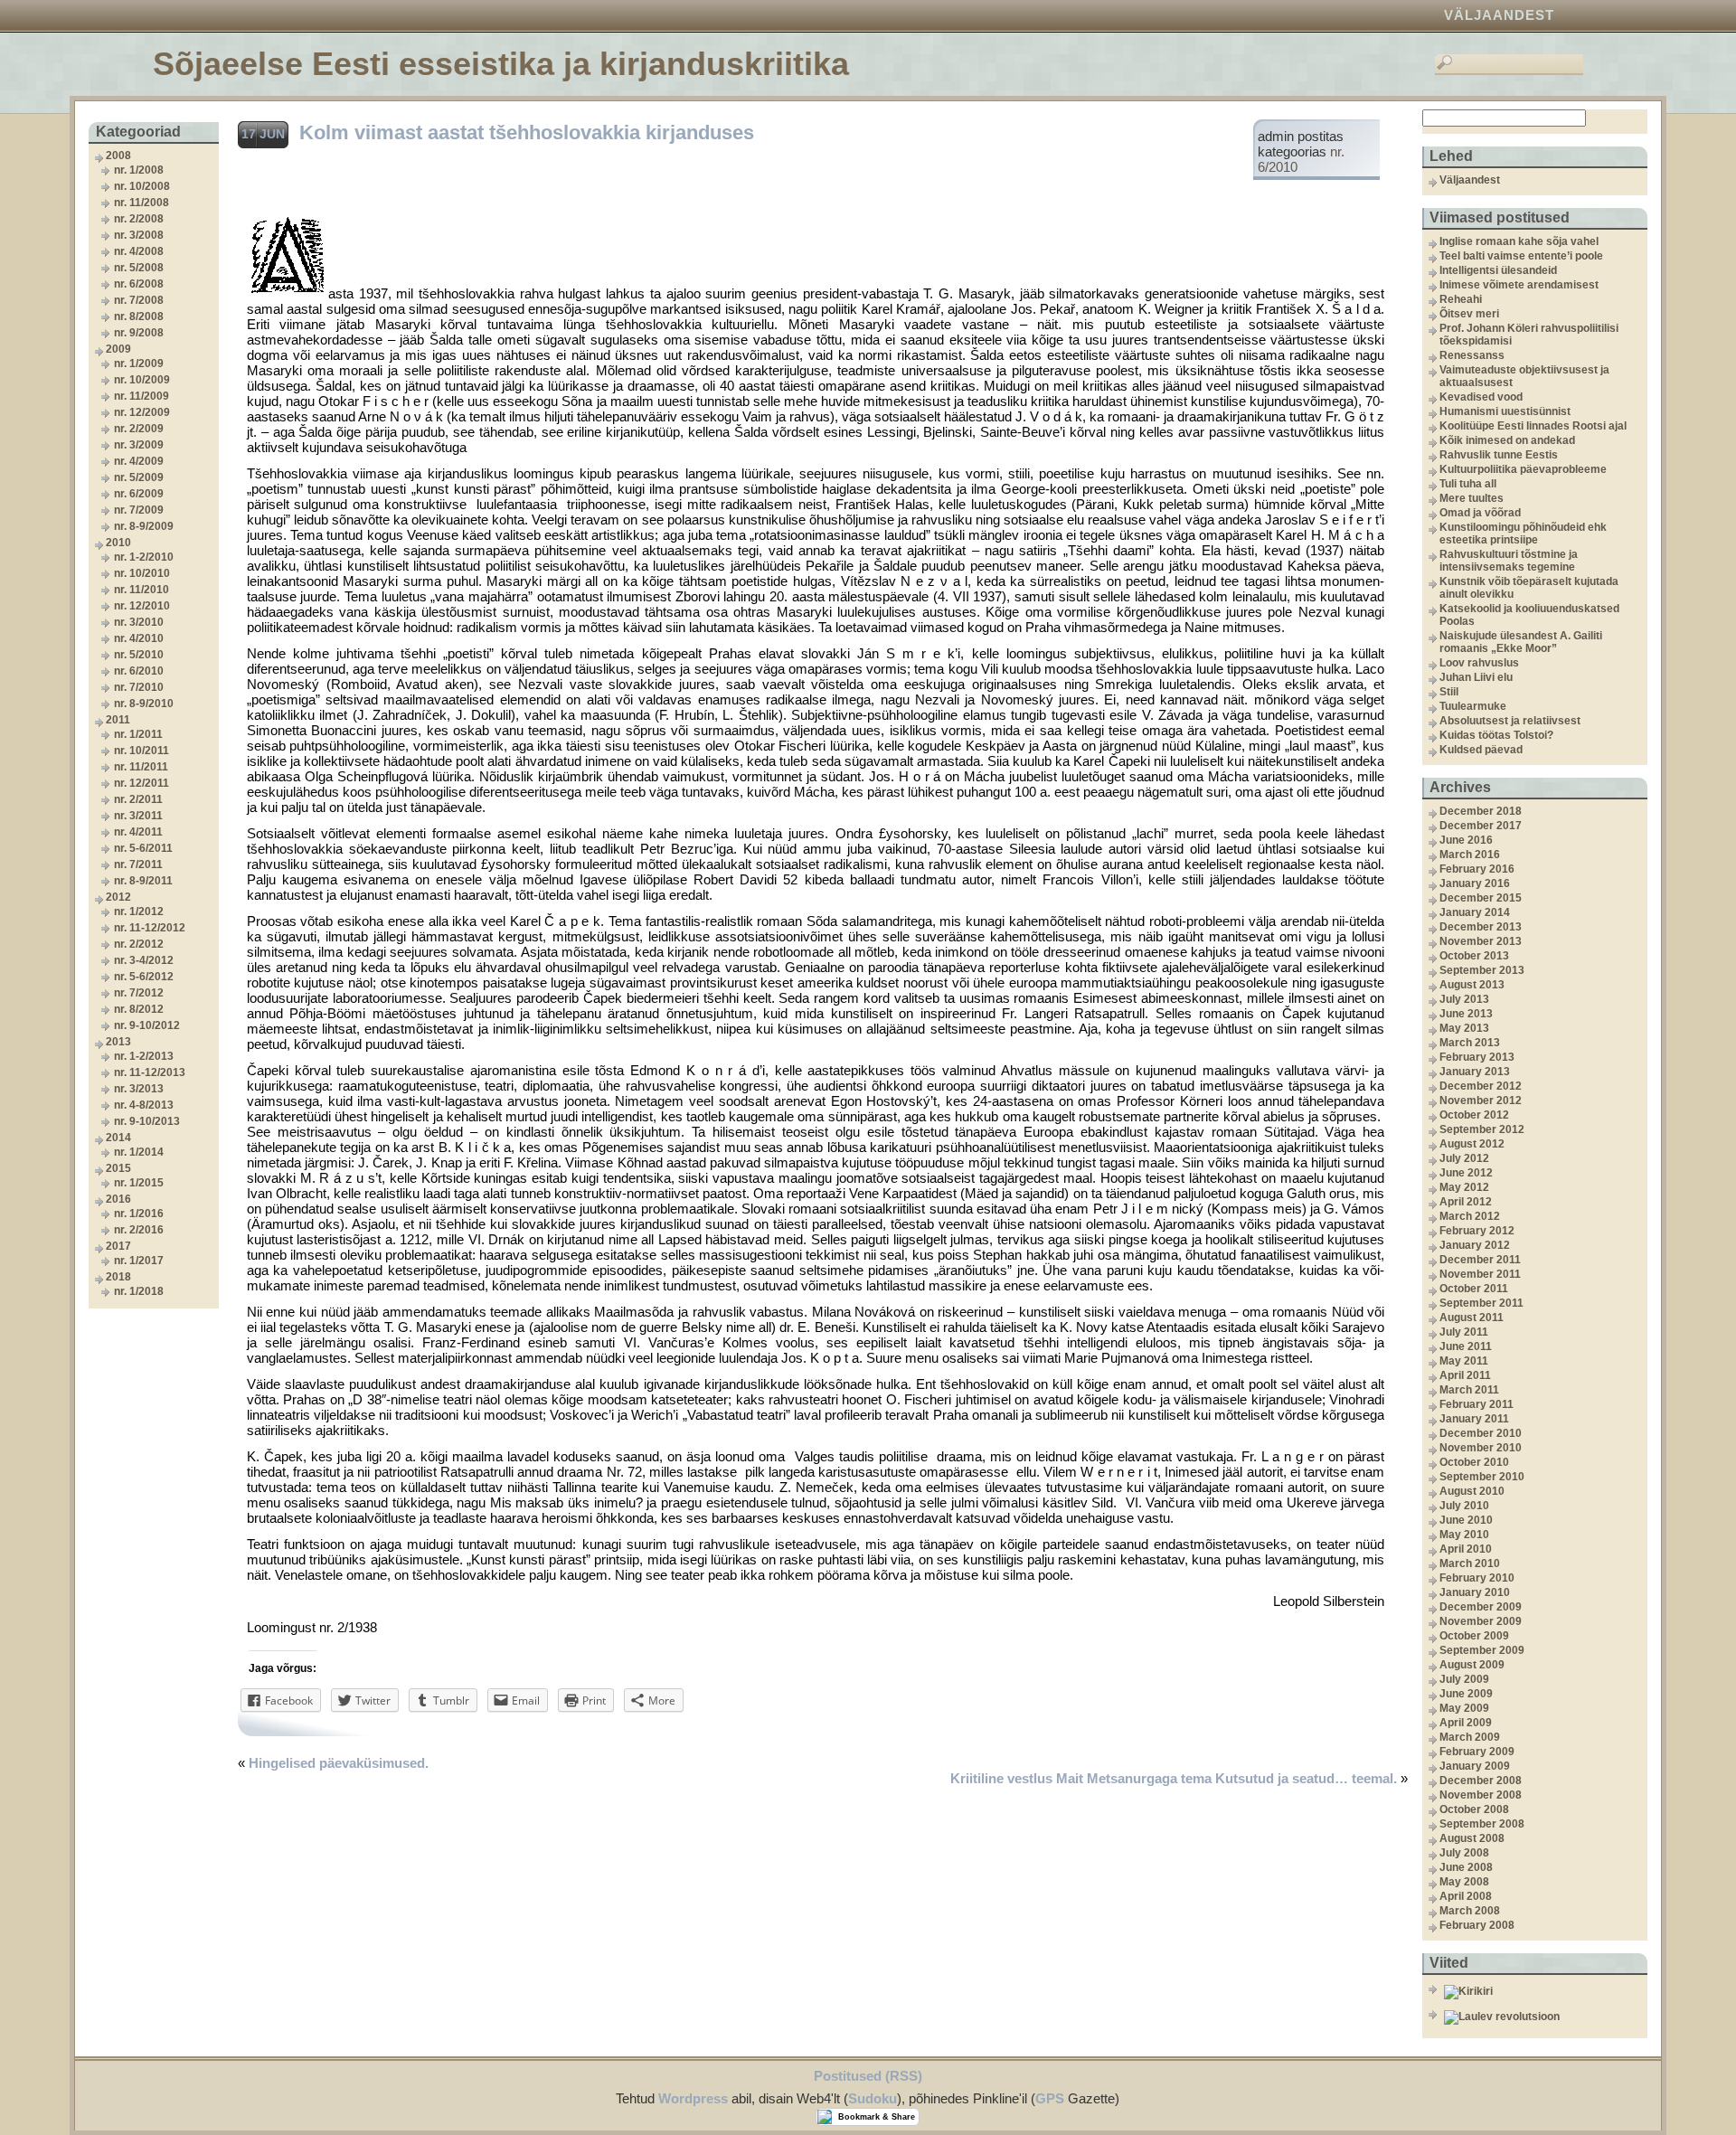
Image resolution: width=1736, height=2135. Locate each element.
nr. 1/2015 (139, 1183)
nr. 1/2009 (139, 364)
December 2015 (1481, 898)
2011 (118, 720)
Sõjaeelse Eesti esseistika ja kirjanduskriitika (501, 64)
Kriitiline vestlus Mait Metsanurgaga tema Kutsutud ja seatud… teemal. (1174, 1778)
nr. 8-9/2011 (143, 881)
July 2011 (1464, 1332)
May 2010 (1464, 1535)
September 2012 (1482, 1129)
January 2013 (1475, 1072)
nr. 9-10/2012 (147, 1025)
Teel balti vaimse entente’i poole (1521, 256)
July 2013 (1464, 999)
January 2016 (1475, 883)
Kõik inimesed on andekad (1507, 440)
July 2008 (1464, 1853)
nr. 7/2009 (139, 510)
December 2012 (1481, 1086)
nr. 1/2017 (139, 1261)
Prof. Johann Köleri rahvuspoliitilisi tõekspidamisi (1529, 335)
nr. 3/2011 (138, 816)
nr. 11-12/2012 (150, 928)
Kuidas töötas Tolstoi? (1496, 735)
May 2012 (1464, 1187)
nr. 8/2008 (139, 316)
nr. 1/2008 (139, 170)
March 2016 (1470, 855)
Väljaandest (1499, 15)
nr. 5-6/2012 (144, 977)
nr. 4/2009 (139, 461)
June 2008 (1466, 1867)
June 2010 (1466, 1520)
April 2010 (1466, 1549)
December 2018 (1481, 811)
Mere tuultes (1472, 498)
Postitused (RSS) (868, 2076)
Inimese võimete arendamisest (1519, 285)
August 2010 (1472, 1491)
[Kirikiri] (1543, 1992)
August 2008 (1472, 1838)
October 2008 (1474, 1809)
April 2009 (1466, 1723)
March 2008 (1470, 1911)
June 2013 (1466, 1014)
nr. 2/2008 (139, 219)
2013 (118, 1042)
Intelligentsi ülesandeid (1498, 270)
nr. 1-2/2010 (144, 557)
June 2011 (1466, 1346)
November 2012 (1481, 1101)
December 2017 (1481, 826)
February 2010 (1477, 1578)
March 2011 (1469, 1390)
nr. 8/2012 (139, 1009)
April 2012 (1466, 1202)
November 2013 (1481, 941)
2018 (118, 1277)
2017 (118, 1246)
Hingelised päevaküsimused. (339, 1763)
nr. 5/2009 (139, 477)
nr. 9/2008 (139, 333)
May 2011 (1464, 1361)
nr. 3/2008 (139, 235)
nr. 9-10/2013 (147, 1121)
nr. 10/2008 (142, 186)
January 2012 (1475, 1245)
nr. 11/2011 (141, 767)
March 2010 (1470, 1563)
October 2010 (1474, 1462)
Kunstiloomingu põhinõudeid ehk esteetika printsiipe (1523, 534)
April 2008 (1466, 1896)
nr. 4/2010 (139, 638)
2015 (118, 1168)
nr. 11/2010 (142, 590)
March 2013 (1470, 1043)
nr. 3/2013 (139, 1089)
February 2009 (1477, 1752)
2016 (118, 1199)
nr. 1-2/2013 (144, 1056)
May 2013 (1464, 1028)
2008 (118, 156)
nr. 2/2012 (139, 944)
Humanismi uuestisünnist (1505, 411)
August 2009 (1472, 1665)
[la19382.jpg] (288, 293)
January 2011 (1474, 1419)
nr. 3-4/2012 (144, 960)
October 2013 (1474, 956)
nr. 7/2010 (139, 687)
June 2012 (1466, 1173)
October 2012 (1474, 1115)
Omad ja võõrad (1480, 513)
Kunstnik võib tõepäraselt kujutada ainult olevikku (1529, 588)
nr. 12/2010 (142, 606)
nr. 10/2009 (142, 380)
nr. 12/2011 (142, 783)
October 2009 (1474, 1636)
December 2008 (1481, 1781)
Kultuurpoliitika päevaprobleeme (1523, 469)
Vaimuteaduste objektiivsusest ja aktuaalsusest (1524, 376)
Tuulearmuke (1473, 706)
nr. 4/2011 (138, 832)
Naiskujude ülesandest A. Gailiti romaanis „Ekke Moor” (1521, 642)
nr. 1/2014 (139, 1152)
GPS (1050, 2098)
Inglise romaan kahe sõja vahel (1519, 241)
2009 (118, 349)
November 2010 (1481, 1448)
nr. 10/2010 (142, 573)
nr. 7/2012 (139, 993)
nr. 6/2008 (139, 284)
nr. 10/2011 (142, 751)
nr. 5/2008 (139, 268)
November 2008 (1481, 1795)
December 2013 (1481, 927)
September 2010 (1482, 1477)
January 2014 (1475, 912)
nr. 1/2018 (139, 1291)
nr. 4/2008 (139, 251)
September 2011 (1481, 1303)
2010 (118, 543)
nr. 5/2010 (139, 655)
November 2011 (1480, 1274)
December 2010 (1481, 1433)
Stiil (1449, 692)
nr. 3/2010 (139, 622)
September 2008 (1482, 1824)
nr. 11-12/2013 (150, 1072)
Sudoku (873, 2098)
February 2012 (1477, 1231)
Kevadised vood (1481, 397)
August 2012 (1472, 1144)
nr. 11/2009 (142, 396)
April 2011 (1465, 1375)
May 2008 (1464, 1882)
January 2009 (1475, 1766)
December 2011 (1480, 1260)
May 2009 (1464, 1708)
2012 (118, 897)
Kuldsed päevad (1481, 750)
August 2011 (1472, 1318)
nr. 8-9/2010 (144, 704)
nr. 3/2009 (139, 445)
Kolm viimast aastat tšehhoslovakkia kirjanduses (527, 132)
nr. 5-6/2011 (143, 848)
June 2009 (1466, 1694)
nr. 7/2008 (139, 300)
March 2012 (1470, 1216)
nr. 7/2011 (138, 864)
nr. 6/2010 (139, 671)
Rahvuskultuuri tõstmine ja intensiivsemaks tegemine (1509, 561)
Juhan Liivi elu (1476, 677)
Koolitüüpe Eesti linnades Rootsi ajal (1533, 426)
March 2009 (1470, 1737)
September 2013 (1482, 970)
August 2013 (1472, 985)
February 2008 (1477, 1925)
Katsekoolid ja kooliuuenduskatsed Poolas (1529, 615)
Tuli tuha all (1468, 484)
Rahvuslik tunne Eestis (1499, 455)
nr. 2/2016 (139, 1230)
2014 (118, 1138)
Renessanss (1472, 355)
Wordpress (693, 2098)
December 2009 (1481, 1607)
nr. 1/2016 (139, 1214)
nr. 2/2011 (138, 799)
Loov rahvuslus (1479, 663)
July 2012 (1464, 1158)
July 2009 (1464, 1679)
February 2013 (1477, 1057)
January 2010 (1475, 1592)
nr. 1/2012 (139, 912)
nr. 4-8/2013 (144, 1105)
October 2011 (1474, 1289)
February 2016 (1477, 869)
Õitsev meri (1469, 314)
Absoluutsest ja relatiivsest (1510, 721)
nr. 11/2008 (142, 203)
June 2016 (1466, 840)
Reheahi (1461, 299)
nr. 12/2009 (142, 412)
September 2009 (1482, 1650)
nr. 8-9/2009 (144, 526)
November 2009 (1481, 1621)
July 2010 (1464, 1506)
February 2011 (1477, 1404)
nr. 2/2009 (139, 429)
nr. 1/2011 (138, 734)
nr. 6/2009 (139, 494)
